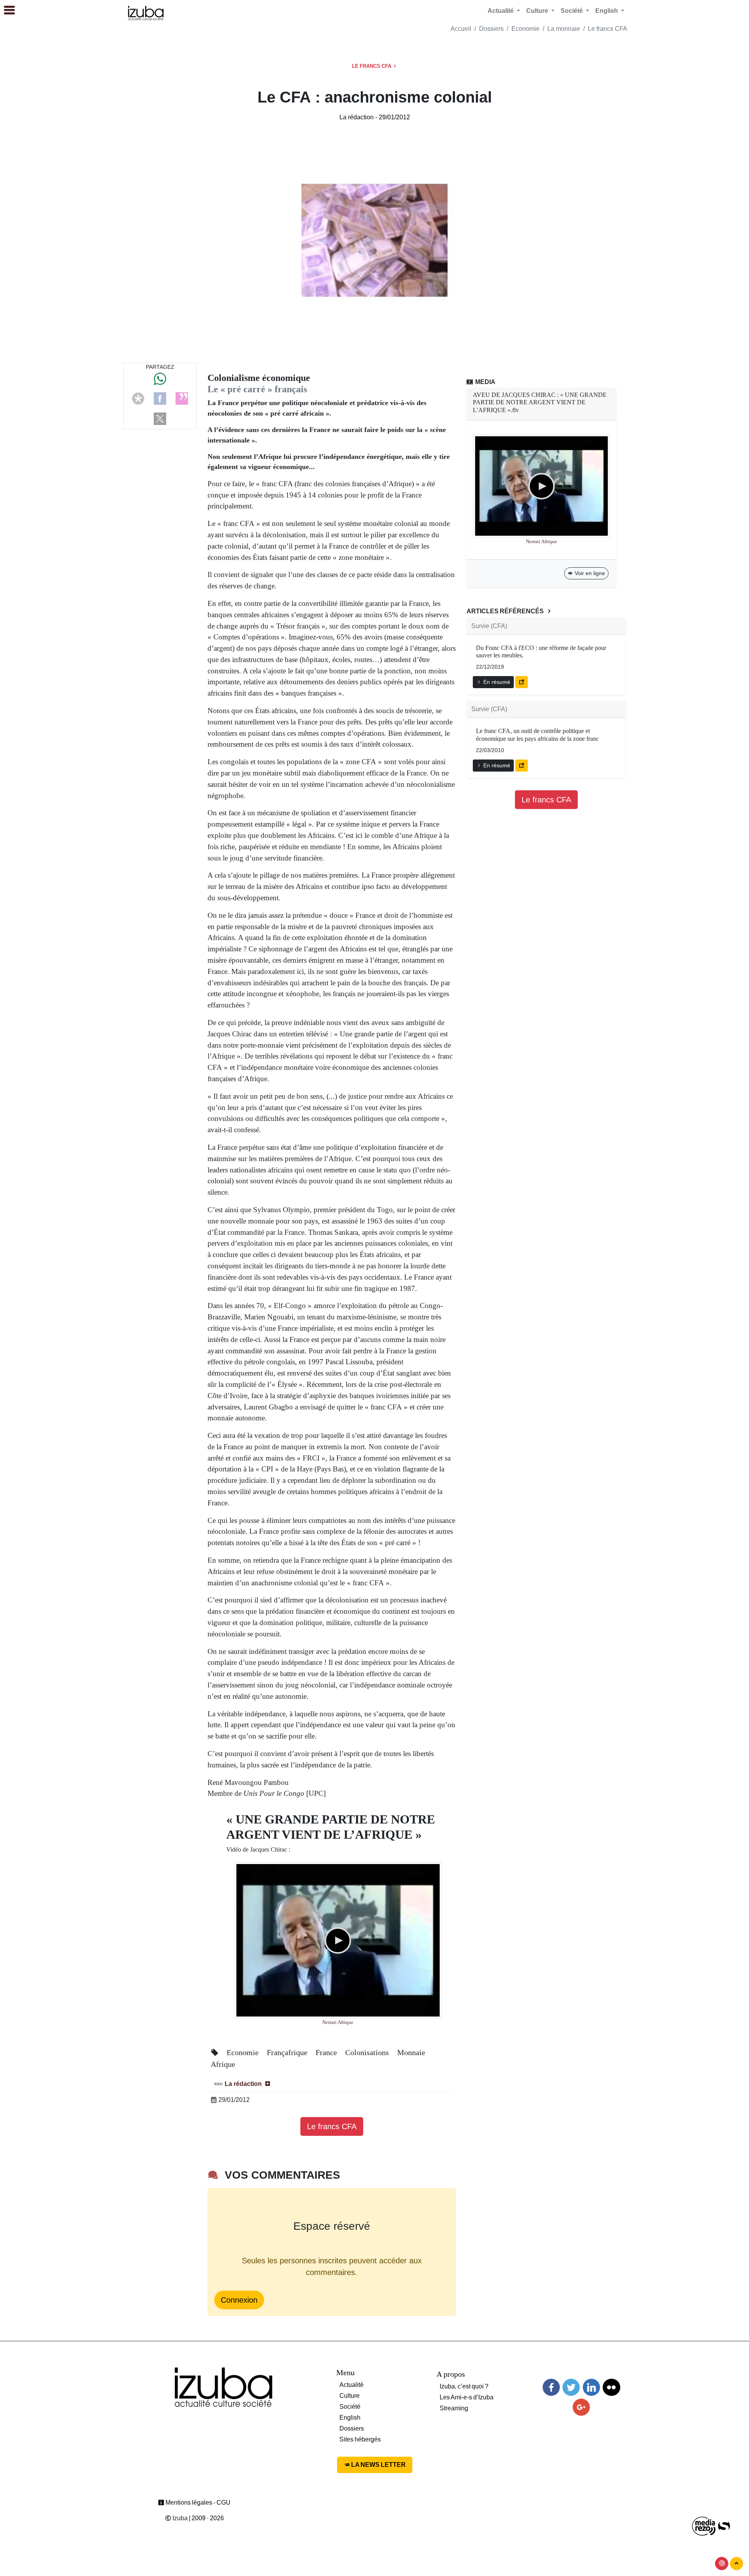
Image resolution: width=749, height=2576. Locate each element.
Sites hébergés (360, 2439)
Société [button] (572, 11)
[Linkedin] (591, 2387)
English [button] (607, 11)
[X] (160, 418)
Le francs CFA (608, 29)
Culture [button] (538, 11)
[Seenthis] (182, 398)
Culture (350, 2396)
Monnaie (411, 2052)
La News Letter (378, 2465)
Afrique (223, 2064)
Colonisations (368, 2052)
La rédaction (357, 117)
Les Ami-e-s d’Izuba (467, 2397)
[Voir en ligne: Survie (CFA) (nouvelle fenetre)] (522, 682)
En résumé (496, 682)
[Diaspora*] (138, 398)
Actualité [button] (501, 11)
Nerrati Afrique (338, 2022)
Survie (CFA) (489, 626)
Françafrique (288, 2052)
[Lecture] (338, 1940)
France (327, 2052)
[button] (6, 11)
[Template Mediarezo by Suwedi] (704, 2526)
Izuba (179, 2518)
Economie (525, 29)
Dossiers (491, 29)
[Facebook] (160, 398)
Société (350, 2407)
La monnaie (564, 29)
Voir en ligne (589, 573)
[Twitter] (571, 2387)
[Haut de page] (737, 2564)
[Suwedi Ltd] (724, 2526)
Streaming (454, 2408)
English (350, 2418)
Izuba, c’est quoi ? (464, 2386)
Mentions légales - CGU (197, 2503)
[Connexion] (722, 2564)
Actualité (351, 2385)
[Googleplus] (581, 2407)
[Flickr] (611, 2387)
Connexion (239, 2300)
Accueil (461, 29)
